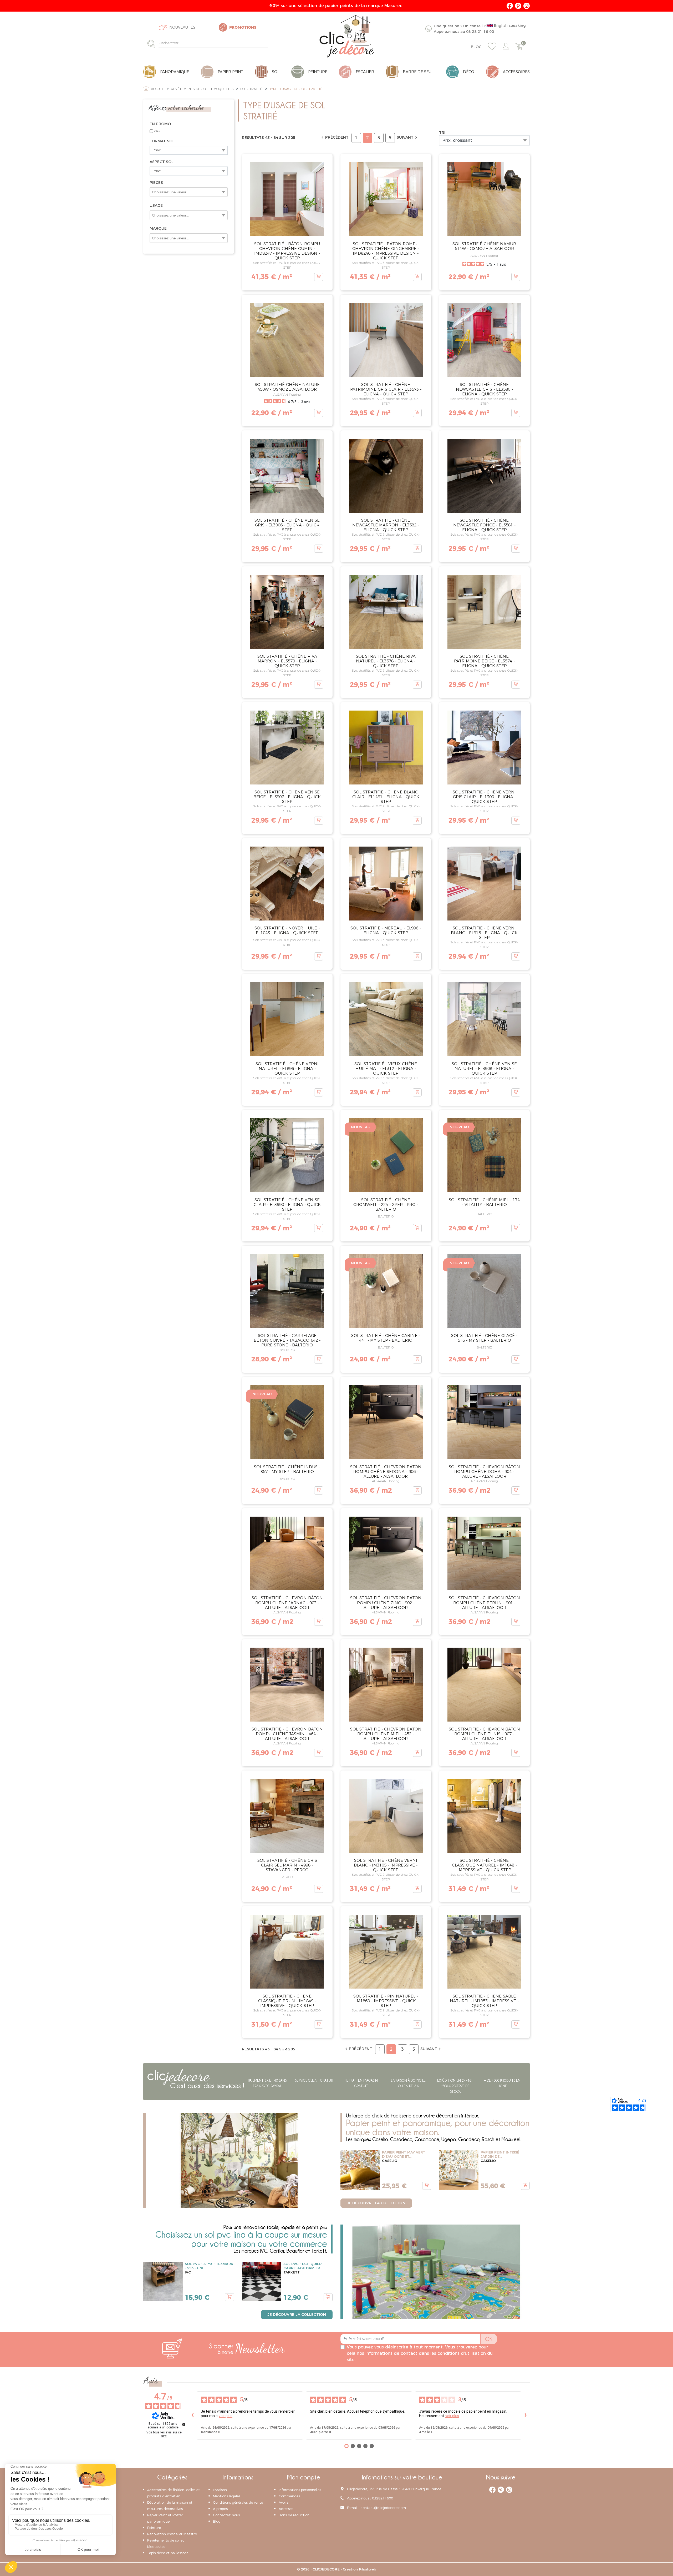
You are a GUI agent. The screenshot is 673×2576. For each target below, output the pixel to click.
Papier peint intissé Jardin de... (500, 2154)
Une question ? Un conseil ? (480, 29)
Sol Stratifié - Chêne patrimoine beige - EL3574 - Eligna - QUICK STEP (484, 661)
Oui (157, 131)
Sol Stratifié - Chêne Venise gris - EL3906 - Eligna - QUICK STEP (287, 525)
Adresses (286, 2509)
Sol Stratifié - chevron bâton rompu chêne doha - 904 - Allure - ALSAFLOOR (484, 1471)
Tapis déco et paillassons (168, 2553)
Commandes (289, 2496)
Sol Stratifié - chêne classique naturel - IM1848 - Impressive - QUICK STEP (484, 1865)
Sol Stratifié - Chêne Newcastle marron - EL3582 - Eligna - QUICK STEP (386, 525)
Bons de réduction (294, 2515)
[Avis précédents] (192, 2416)
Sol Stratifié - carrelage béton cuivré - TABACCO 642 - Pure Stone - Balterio (287, 1340)
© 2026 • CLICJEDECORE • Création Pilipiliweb (337, 2569)
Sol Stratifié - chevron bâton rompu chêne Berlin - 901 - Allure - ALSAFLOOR (484, 1603)
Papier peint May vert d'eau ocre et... (404, 2154)
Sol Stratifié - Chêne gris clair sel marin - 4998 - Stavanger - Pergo (287, 1865)
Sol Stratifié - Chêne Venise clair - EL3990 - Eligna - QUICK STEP (287, 1204)
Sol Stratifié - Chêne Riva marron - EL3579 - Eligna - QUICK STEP (287, 661)
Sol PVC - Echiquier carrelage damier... (303, 2266)
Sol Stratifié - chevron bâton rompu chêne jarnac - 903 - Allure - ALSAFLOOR (287, 1603)
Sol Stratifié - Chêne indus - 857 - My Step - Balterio (287, 1469)
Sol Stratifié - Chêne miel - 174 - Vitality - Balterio (484, 1202)
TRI (442, 133)
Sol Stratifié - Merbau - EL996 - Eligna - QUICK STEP (386, 930)
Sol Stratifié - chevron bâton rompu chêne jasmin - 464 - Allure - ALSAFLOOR (287, 1734)
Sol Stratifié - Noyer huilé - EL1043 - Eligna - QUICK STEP (287, 930)
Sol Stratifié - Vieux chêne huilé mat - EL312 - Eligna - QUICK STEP (386, 1068)
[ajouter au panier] (319, 277)
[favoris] (492, 46)
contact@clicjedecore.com (383, 2508)
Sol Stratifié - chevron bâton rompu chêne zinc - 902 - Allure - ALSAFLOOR (386, 1603)
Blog (476, 47)
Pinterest (518, 6)
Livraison (220, 2490)
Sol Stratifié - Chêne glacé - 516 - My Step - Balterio (484, 1338)
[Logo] (347, 36)
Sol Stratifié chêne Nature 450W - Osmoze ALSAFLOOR (287, 387)
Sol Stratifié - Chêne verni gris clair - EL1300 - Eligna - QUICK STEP (484, 797)
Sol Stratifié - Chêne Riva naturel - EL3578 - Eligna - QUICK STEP (386, 661)
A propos (220, 2509)
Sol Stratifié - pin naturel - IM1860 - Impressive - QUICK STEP (386, 2001)
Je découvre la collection (376, 2203)
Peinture (154, 2528)
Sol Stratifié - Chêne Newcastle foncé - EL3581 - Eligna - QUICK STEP (484, 525)
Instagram (527, 6)
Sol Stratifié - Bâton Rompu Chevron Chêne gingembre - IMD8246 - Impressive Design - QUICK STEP (386, 251)
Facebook (510, 6)
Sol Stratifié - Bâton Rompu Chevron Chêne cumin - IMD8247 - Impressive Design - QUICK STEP (287, 251)
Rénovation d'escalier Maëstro (172, 2534)
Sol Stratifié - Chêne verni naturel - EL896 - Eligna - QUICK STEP (287, 1068)
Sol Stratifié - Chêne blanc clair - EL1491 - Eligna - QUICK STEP (386, 797)
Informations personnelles (300, 2490)
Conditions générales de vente (238, 2502)
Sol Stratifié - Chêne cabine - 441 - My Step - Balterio (386, 1338)
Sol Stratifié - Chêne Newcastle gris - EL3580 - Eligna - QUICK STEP (484, 389)
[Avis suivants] (526, 2416)
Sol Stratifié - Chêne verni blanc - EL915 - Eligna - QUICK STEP (484, 933)
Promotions (243, 27)
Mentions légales (227, 2496)
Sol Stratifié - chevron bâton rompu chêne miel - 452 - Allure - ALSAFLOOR (386, 1734)
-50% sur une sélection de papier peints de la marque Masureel (337, 6)
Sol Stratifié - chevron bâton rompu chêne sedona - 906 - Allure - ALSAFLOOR (386, 1471)
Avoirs (284, 2502)
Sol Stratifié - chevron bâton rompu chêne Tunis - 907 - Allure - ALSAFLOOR (484, 1734)
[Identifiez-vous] (506, 46)
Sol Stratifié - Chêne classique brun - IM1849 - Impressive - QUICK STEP (287, 2001)
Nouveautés (182, 27)
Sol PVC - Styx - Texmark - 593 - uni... (209, 2266)
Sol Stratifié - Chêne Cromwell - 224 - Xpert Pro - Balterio (386, 1204)
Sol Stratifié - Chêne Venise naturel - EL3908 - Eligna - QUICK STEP (484, 1068)
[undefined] (184, 2424)
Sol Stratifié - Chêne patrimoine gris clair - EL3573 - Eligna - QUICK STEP (386, 389)
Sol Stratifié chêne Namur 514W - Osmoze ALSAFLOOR (484, 246)
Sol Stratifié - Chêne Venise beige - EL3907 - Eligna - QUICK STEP (287, 797)
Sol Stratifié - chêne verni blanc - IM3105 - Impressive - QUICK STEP (386, 1865)
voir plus (226, 2416)
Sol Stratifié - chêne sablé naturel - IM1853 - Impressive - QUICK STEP (484, 2001)
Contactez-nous (226, 2515)
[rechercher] (153, 44)
